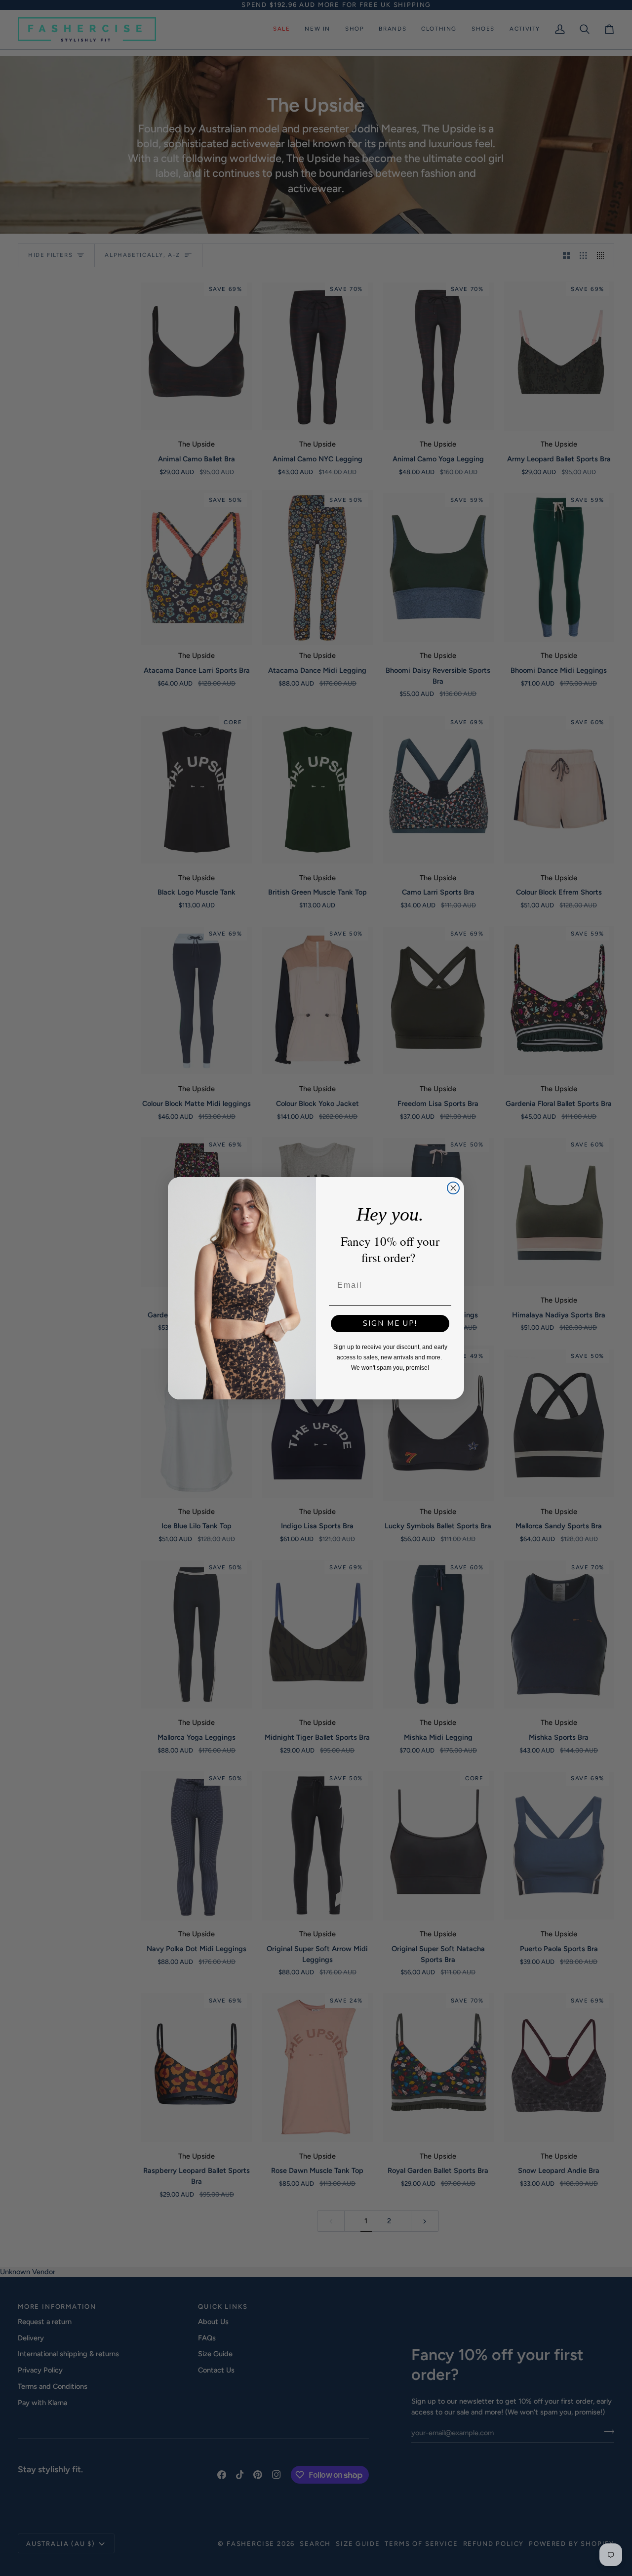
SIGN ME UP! (390, 1323)
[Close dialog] (453, 1188)
